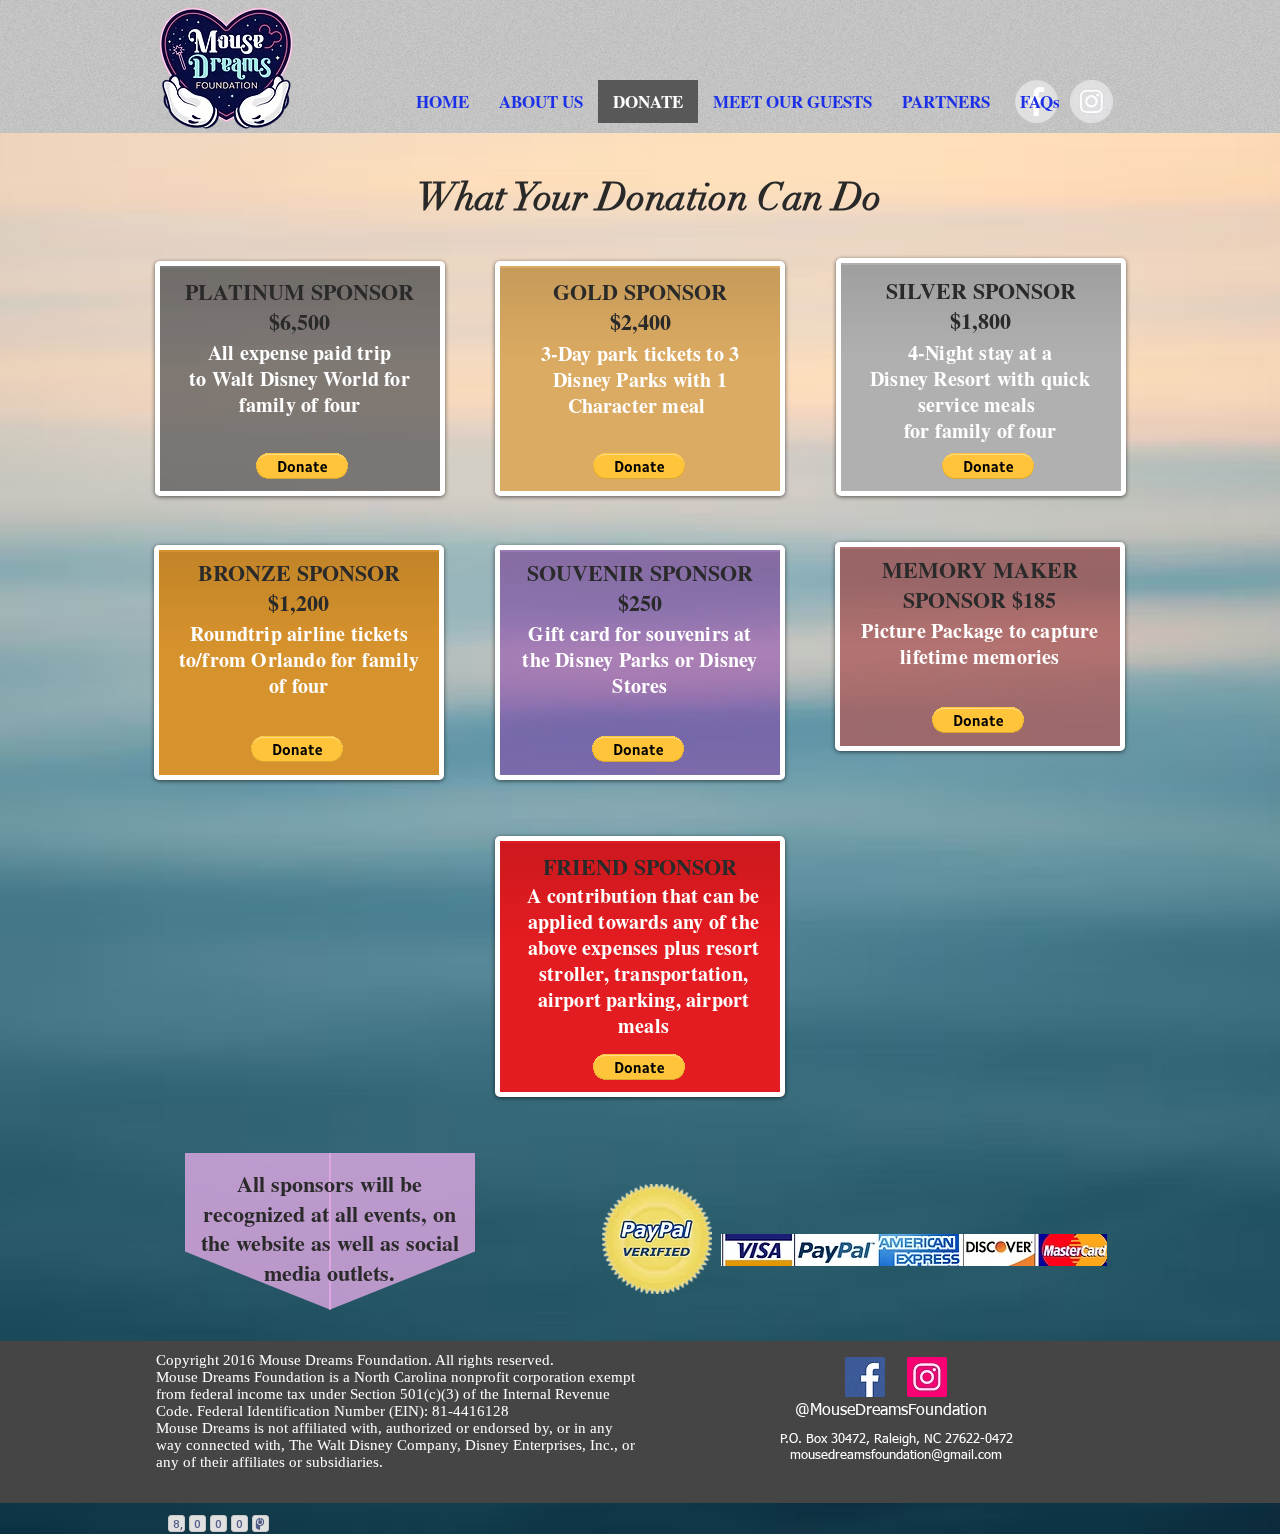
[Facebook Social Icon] (865, 1377)
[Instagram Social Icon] (927, 1377)
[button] (541, 101)
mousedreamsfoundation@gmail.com (896, 1455)
